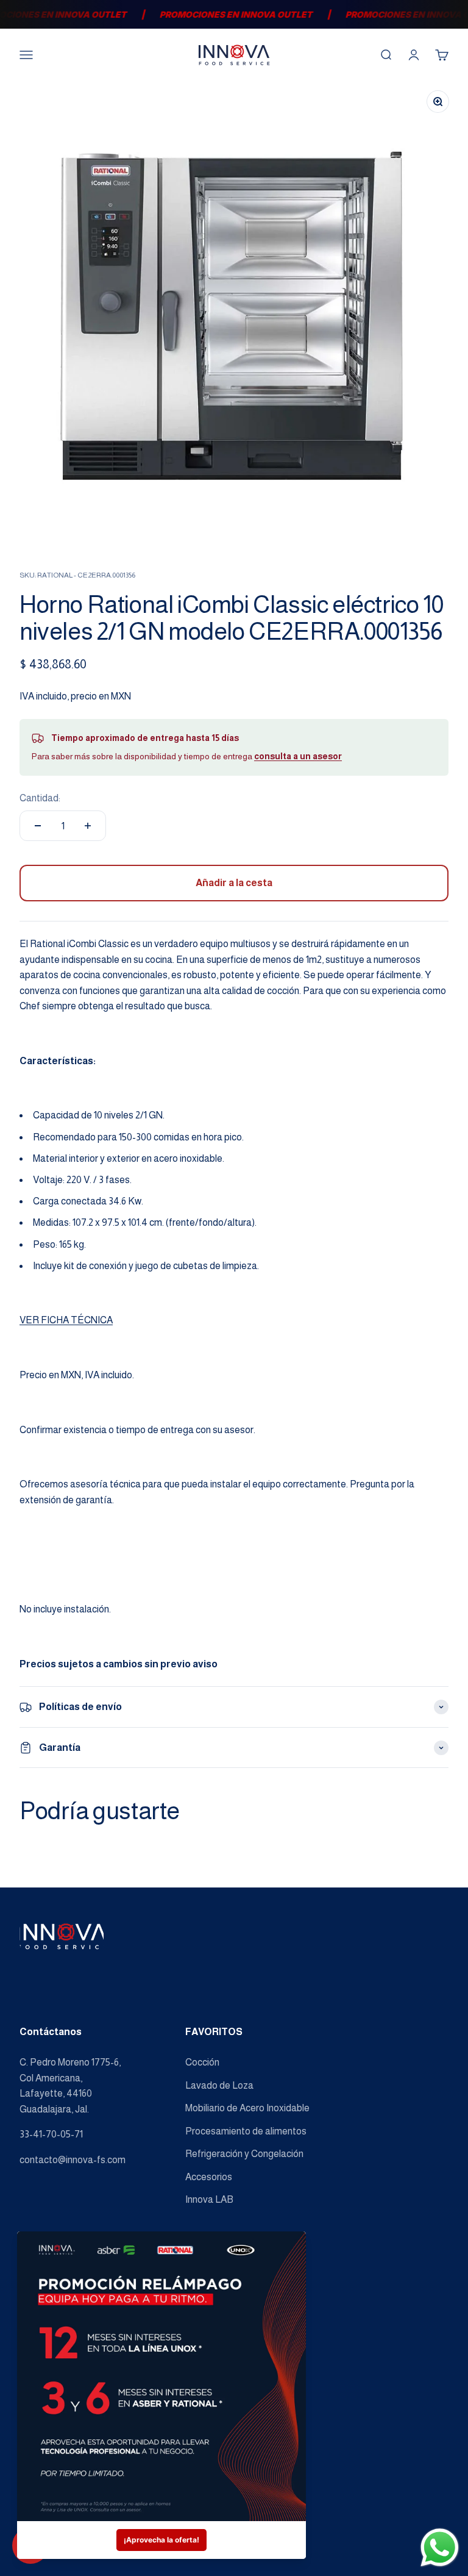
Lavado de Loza (219, 2085)
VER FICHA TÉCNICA (66, 1320)
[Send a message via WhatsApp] (440, 2548)
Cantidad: (40, 798)
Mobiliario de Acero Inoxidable (247, 2108)
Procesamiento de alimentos (246, 2131)
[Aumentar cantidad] (88, 826)
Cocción (202, 2062)
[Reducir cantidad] (38, 826)
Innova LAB (209, 2199)
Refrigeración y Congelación (244, 2154)
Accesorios (209, 2177)
